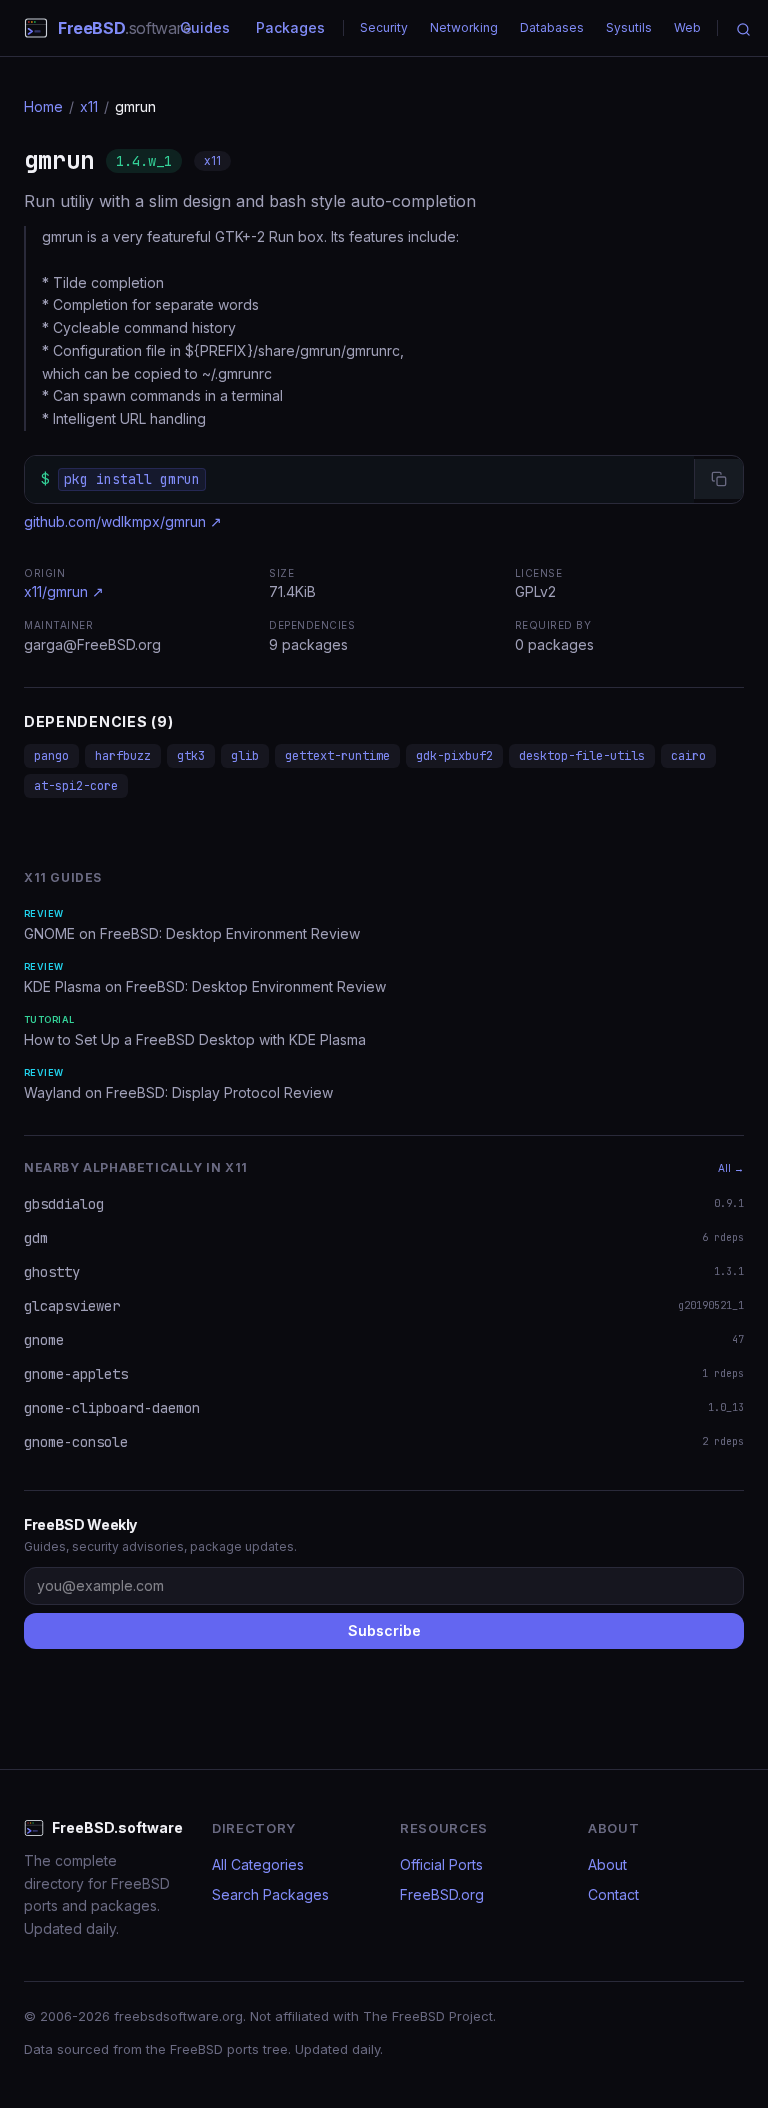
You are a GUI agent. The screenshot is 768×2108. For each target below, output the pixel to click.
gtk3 (191, 756)
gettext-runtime (337, 756)
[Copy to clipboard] (718, 479)
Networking (464, 27)
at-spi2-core (76, 786)
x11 (89, 106)
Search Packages (270, 1894)
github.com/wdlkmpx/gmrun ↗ (123, 521)
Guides (205, 27)
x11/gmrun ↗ (64, 591)
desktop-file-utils (582, 756)
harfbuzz (123, 756)
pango (51, 756)
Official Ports (441, 1864)
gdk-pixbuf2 (454, 756)
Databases (552, 27)
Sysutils (629, 27)
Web (687, 27)
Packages (290, 27)
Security (384, 27)
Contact (613, 1894)
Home (43, 106)
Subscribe (384, 1630)
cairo (688, 756)
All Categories (258, 1864)
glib (245, 756)
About (607, 1864)
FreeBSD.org (442, 1894)
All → (731, 1168)
